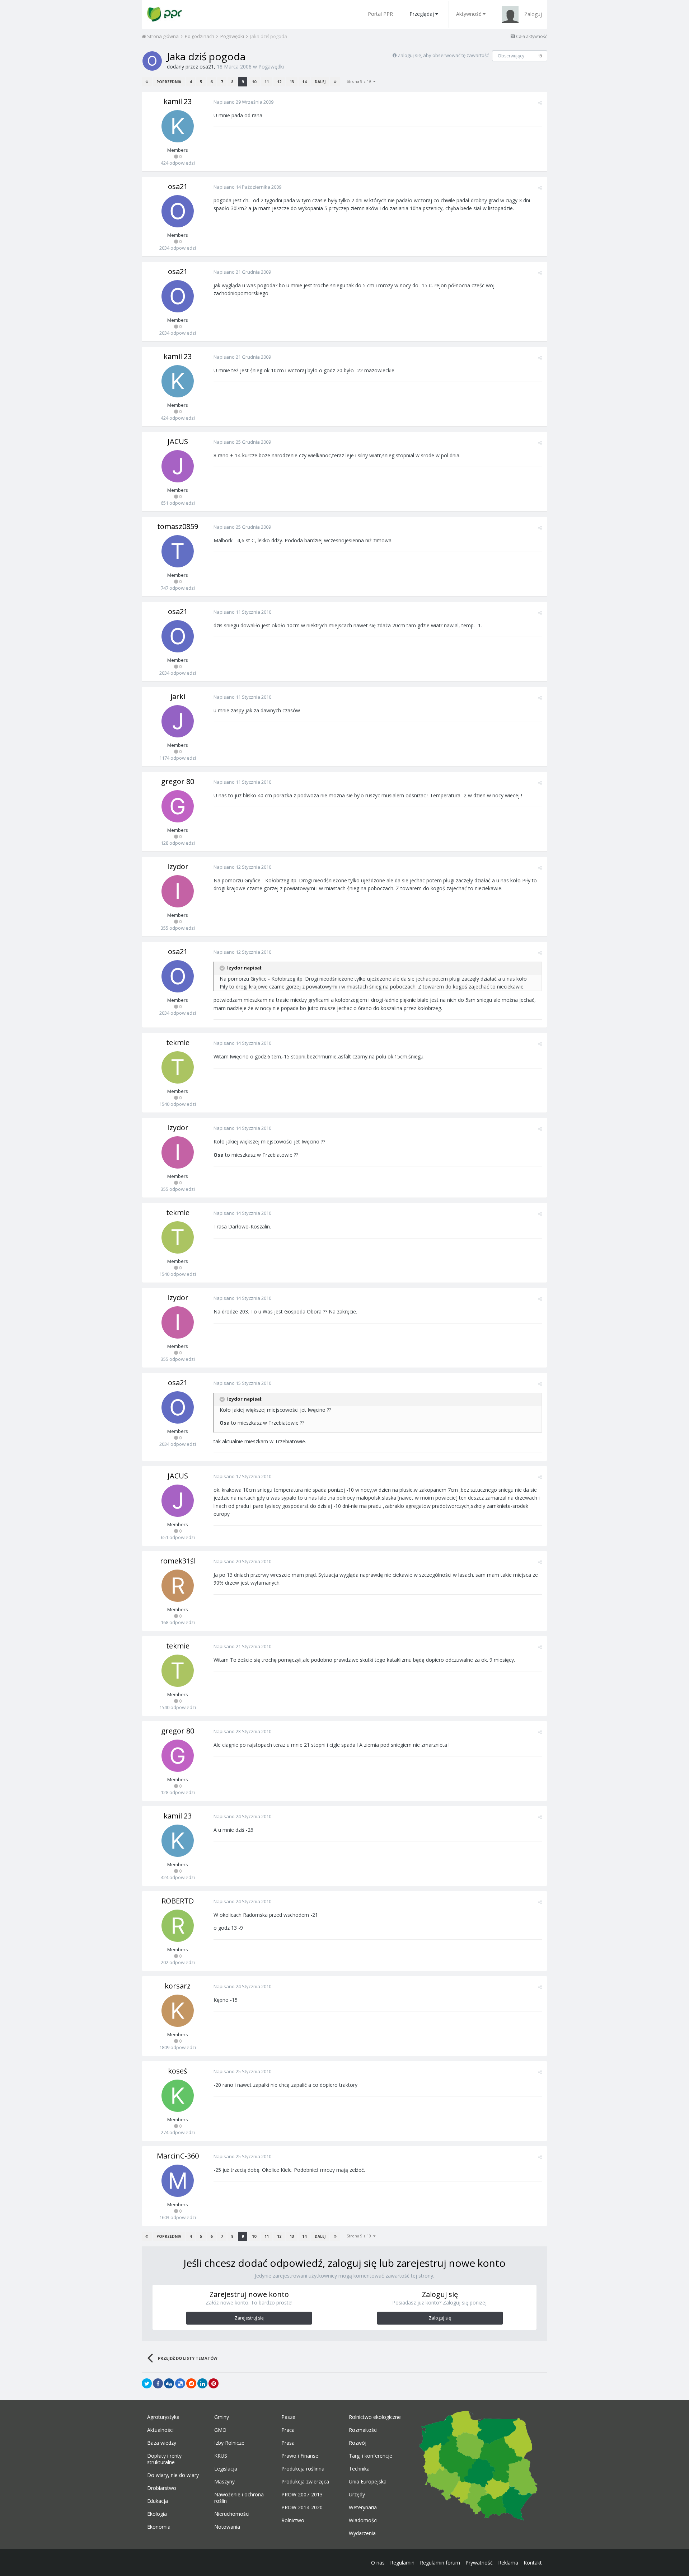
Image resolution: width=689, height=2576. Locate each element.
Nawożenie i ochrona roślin (239, 2498)
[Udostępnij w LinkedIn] (202, 2383)
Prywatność (479, 2563)
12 (279, 82)
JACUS (178, 441)
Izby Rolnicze (229, 2443)
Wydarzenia (362, 2533)
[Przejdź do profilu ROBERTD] (178, 1926)
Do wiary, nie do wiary (173, 2475)
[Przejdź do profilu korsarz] (178, 2011)
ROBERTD (178, 1901)
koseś (178, 2071)
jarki (178, 696)
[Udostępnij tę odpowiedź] (540, 103)
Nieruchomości (232, 2514)
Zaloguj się (440, 2318)
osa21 (207, 67)
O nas (378, 2563)
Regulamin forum (440, 2563)
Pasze (288, 2417)
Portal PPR (380, 14)
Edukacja (158, 2501)
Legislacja (226, 2469)
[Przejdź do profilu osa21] (152, 61)
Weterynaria (363, 2507)
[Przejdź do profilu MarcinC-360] (178, 2181)
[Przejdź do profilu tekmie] (178, 1067)
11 (267, 82)
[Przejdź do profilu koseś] (178, 2096)
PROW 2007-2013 (302, 2495)
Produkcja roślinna (303, 2469)
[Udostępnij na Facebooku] (158, 2383)
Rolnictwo (293, 2520)
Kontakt (533, 2563)
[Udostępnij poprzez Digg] (169, 2383)
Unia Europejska (368, 2482)
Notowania (227, 2527)
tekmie (178, 1042)
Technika (359, 2469)
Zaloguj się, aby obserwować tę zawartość (443, 55)
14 (304, 82)
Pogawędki (271, 67)
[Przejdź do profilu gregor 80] (178, 806)
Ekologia (157, 2514)
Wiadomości (363, 2520)
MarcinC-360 (178, 2156)
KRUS (221, 2456)
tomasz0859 (178, 526)
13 (292, 82)
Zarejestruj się (249, 2318)
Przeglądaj (422, 14)
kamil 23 (178, 101)
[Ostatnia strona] (335, 82)
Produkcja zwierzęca (305, 2482)
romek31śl (178, 1561)
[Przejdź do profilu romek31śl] (178, 1586)
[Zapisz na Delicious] (180, 2383)
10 (254, 82)
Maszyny (224, 2482)
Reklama (508, 2563)
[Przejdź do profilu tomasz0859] (178, 551)
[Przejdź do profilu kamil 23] (178, 126)
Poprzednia (169, 82)
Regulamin (402, 2563)
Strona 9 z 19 (360, 81)
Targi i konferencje (371, 2456)
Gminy (222, 2417)
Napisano (243, 102)
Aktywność (469, 14)
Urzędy (357, 2495)
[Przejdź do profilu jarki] (178, 721)
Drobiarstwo (162, 2488)
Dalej (320, 82)
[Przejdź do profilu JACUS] (178, 466)
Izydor (178, 866)
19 (540, 56)
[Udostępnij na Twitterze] (147, 2383)
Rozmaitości (363, 2430)
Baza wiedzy (162, 2443)
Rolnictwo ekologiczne (375, 2417)
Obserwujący (511, 56)
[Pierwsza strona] (147, 82)
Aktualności (160, 2430)
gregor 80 (178, 781)
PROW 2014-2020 (302, 2507)
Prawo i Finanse (300, 2456)
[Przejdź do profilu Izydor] (178, 891)
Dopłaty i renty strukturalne (164, 2459)
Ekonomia (159, 2527)
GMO (220, 2430)
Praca (288, 2430)
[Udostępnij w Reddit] (191, 2383)
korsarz (178, 1986)
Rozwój (358, 2443)
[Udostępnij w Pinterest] (214, 2383)
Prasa (288, 2443)
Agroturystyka (163, 2417)
